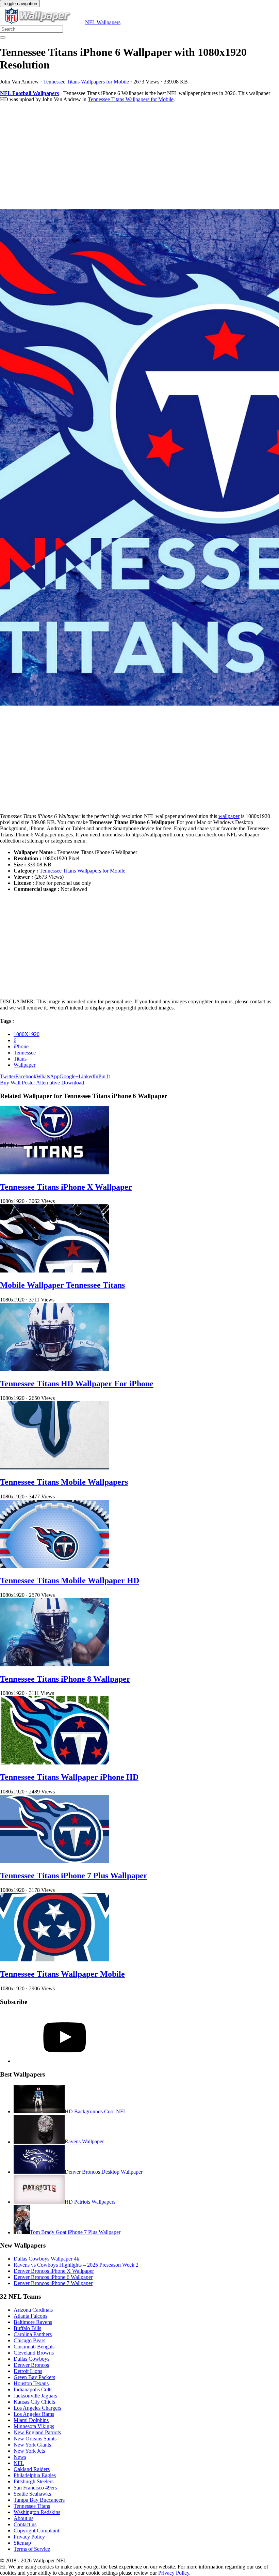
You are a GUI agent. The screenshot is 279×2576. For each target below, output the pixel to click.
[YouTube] (65, 2061)
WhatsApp (48, 1076)
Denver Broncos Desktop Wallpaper (104, 2172)
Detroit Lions (28, 2371)
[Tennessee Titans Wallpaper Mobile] (54, 1960)
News (20, 2457)
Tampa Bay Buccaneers (39, 2500)
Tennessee (25, 1053)
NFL (19, 2463)
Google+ (69, 1076)
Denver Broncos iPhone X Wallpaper (54, 2271)
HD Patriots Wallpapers (90, 2202)
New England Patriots (37, 2432)
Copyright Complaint (36, 2531)
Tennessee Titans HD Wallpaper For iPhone (77, 1384)
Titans (20, 1059)
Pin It (104, 1076)
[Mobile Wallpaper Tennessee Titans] (54, 1271)
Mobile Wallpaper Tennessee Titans (62, 1285)
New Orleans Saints (35, 2439)
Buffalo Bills (27, 2328)
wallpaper (229, 816)
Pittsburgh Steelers (34, 2481)
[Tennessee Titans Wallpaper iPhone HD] (54, 1763)
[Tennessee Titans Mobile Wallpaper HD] (54, 1566)
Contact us (25, 2524)
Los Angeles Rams (34, 2414)
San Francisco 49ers (35, 2488)
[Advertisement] (139, 156)
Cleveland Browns (34, 2353)
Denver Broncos (31, 2365)
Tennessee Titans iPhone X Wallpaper (66, 1187)
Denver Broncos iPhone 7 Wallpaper (53, 2283)
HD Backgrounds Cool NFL (96, 2111)
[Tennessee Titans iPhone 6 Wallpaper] (139, 458)
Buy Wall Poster (18, 1083)
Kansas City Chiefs (34, 2402)
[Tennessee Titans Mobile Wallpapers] (54, 1468)
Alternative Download (60, 1083)
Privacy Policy (29, 2537)
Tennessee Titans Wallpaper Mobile (62, 1974)
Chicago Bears (29, 2340)
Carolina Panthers (33, 2334)
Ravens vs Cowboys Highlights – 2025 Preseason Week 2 (76, 2265)
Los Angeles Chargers (37, 2408)
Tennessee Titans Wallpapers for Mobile (86, 82)
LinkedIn (88, 1076)
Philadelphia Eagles (35, 2475)
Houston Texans (31, 2383)
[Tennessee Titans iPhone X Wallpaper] (54, 1173)
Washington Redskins (37, 2512)
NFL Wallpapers (103, 22)
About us (23, 2518)
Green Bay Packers (34, 2377)
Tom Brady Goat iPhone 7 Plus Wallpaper (75, 2232)
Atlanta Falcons (30, 2316)
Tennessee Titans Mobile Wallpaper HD (70, 1580)
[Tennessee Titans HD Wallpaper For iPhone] (54, 1369)
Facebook (26, 1076)
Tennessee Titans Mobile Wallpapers (64, 1482)
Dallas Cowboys (31, 2359)
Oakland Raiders (32, 2469)
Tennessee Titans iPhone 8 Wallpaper (65, 1679)
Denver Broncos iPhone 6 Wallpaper (53, 2277)
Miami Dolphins (31, 2420)
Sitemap (22, 2543)
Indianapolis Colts (33, 2389)
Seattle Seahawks (32, 2494)
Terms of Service (32, 2549)
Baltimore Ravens (33, 2322)
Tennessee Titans (32, 2506)
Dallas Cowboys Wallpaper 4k (46, 2259)
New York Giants (32, 2445)
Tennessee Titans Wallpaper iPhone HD (69, 1777)
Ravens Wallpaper (84, 2142)
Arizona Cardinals (33, 2310)
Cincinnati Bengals (34, 2347)
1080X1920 (27, 1034)
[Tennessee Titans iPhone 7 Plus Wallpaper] (54, 1861)
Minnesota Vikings (34, 2426)
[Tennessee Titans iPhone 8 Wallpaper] (54, 1664)
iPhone (21, 1046)
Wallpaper (24, 1065)
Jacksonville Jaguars (35, 2396)
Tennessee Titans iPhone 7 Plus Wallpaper (74, 1876)
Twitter (8, 1076)
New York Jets (29, 2451)
